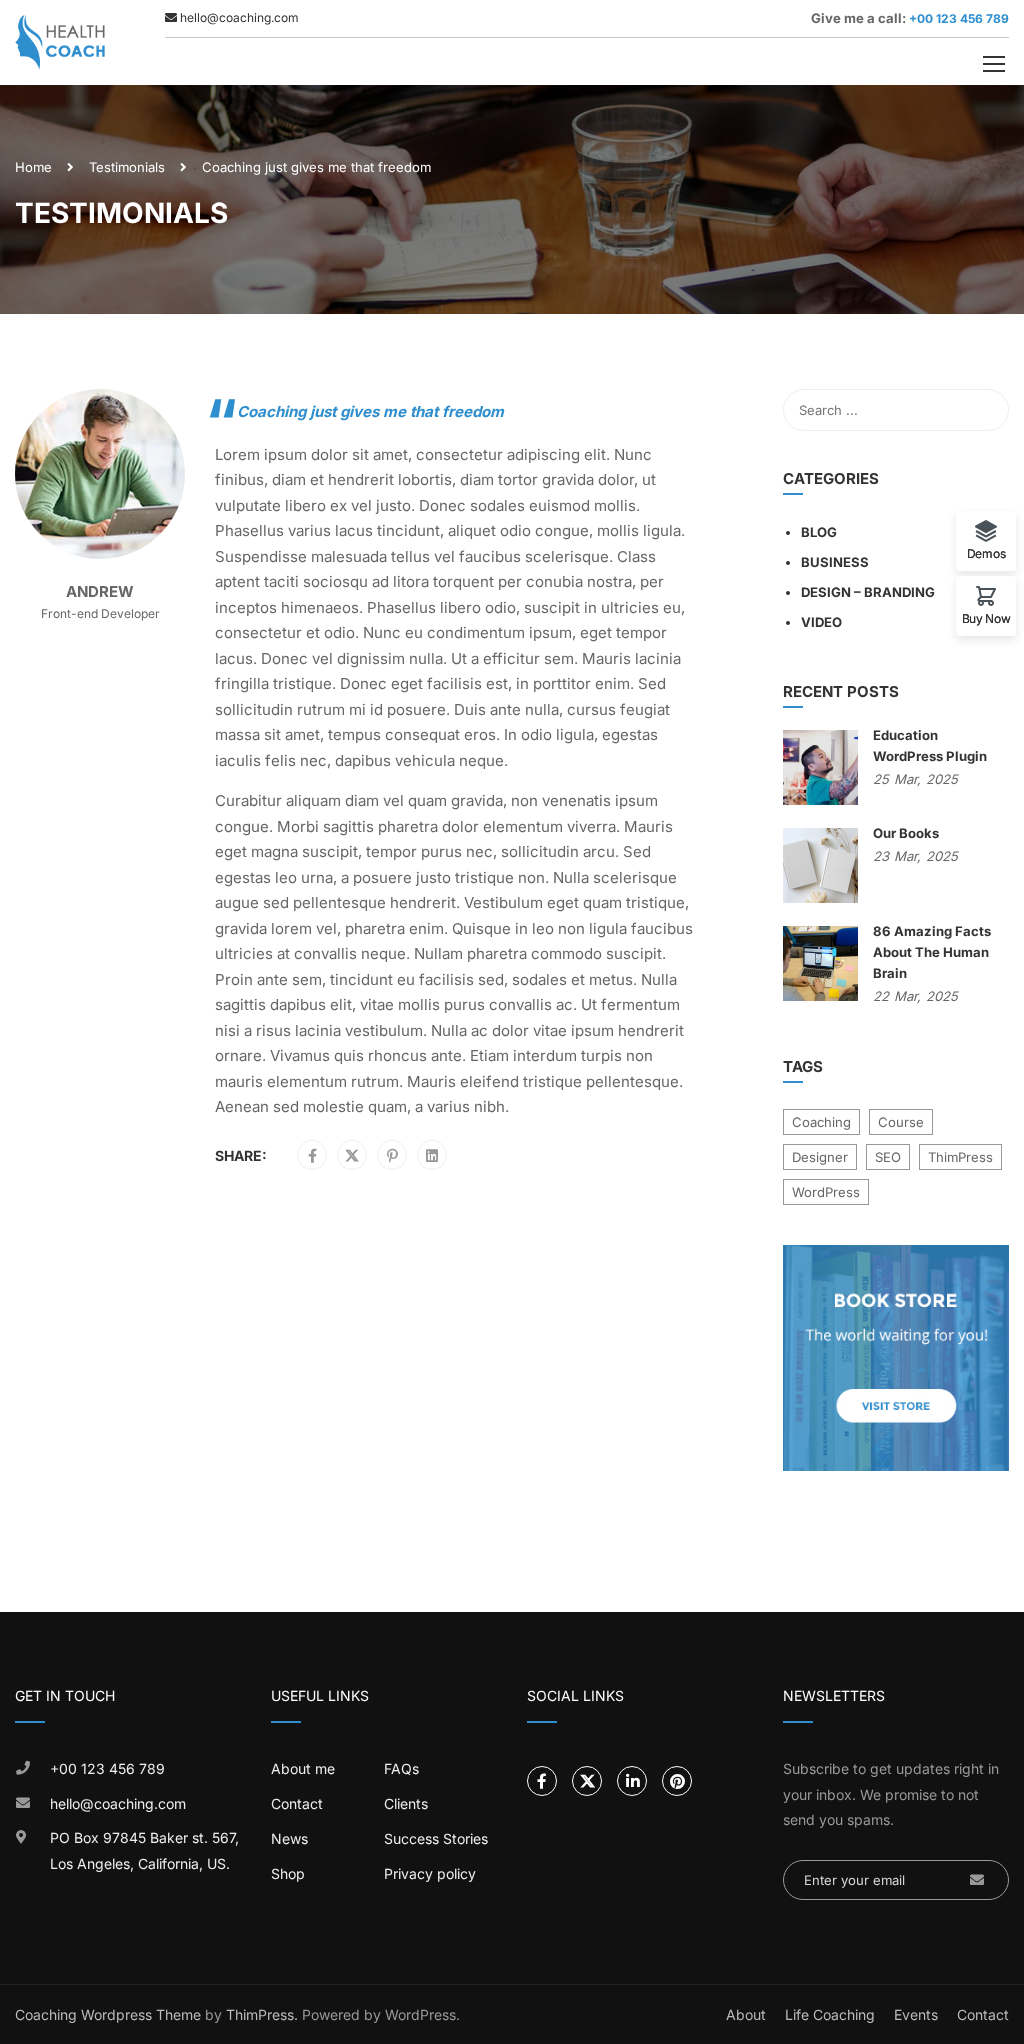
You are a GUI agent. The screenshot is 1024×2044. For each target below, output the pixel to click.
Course (901, 1122)
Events (916, 2014)
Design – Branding (868, 592)
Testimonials (127, 167)
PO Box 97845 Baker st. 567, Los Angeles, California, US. (144, 1850)
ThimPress (960, 1157)
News (289, 1838)
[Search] (984, 410)
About (746, 2014)
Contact (297, 1803)
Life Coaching (830, 2014)
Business (835, 562)
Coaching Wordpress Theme (108, 2014)
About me (303, 1768)
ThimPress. (262, 2014)
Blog (819, 532)
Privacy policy (430, 1873)
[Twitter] (352, 1156)
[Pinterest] (392, 1156)
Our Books (906, 833)
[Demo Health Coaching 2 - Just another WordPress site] (60, 42)
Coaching (821, 1122)
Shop (288, 1873)
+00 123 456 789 (957, 18)
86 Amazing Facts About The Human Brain (932, 952)
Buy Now (986, 618)
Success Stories (436, 1838)
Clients (406, 1803)
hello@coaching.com (118, 1803)
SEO (888, 1157)
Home (33, 167)
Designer (820, 1157)
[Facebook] (312, 1156)
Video (821, 622)
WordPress (826, 1192)
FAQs (401, 1768)
